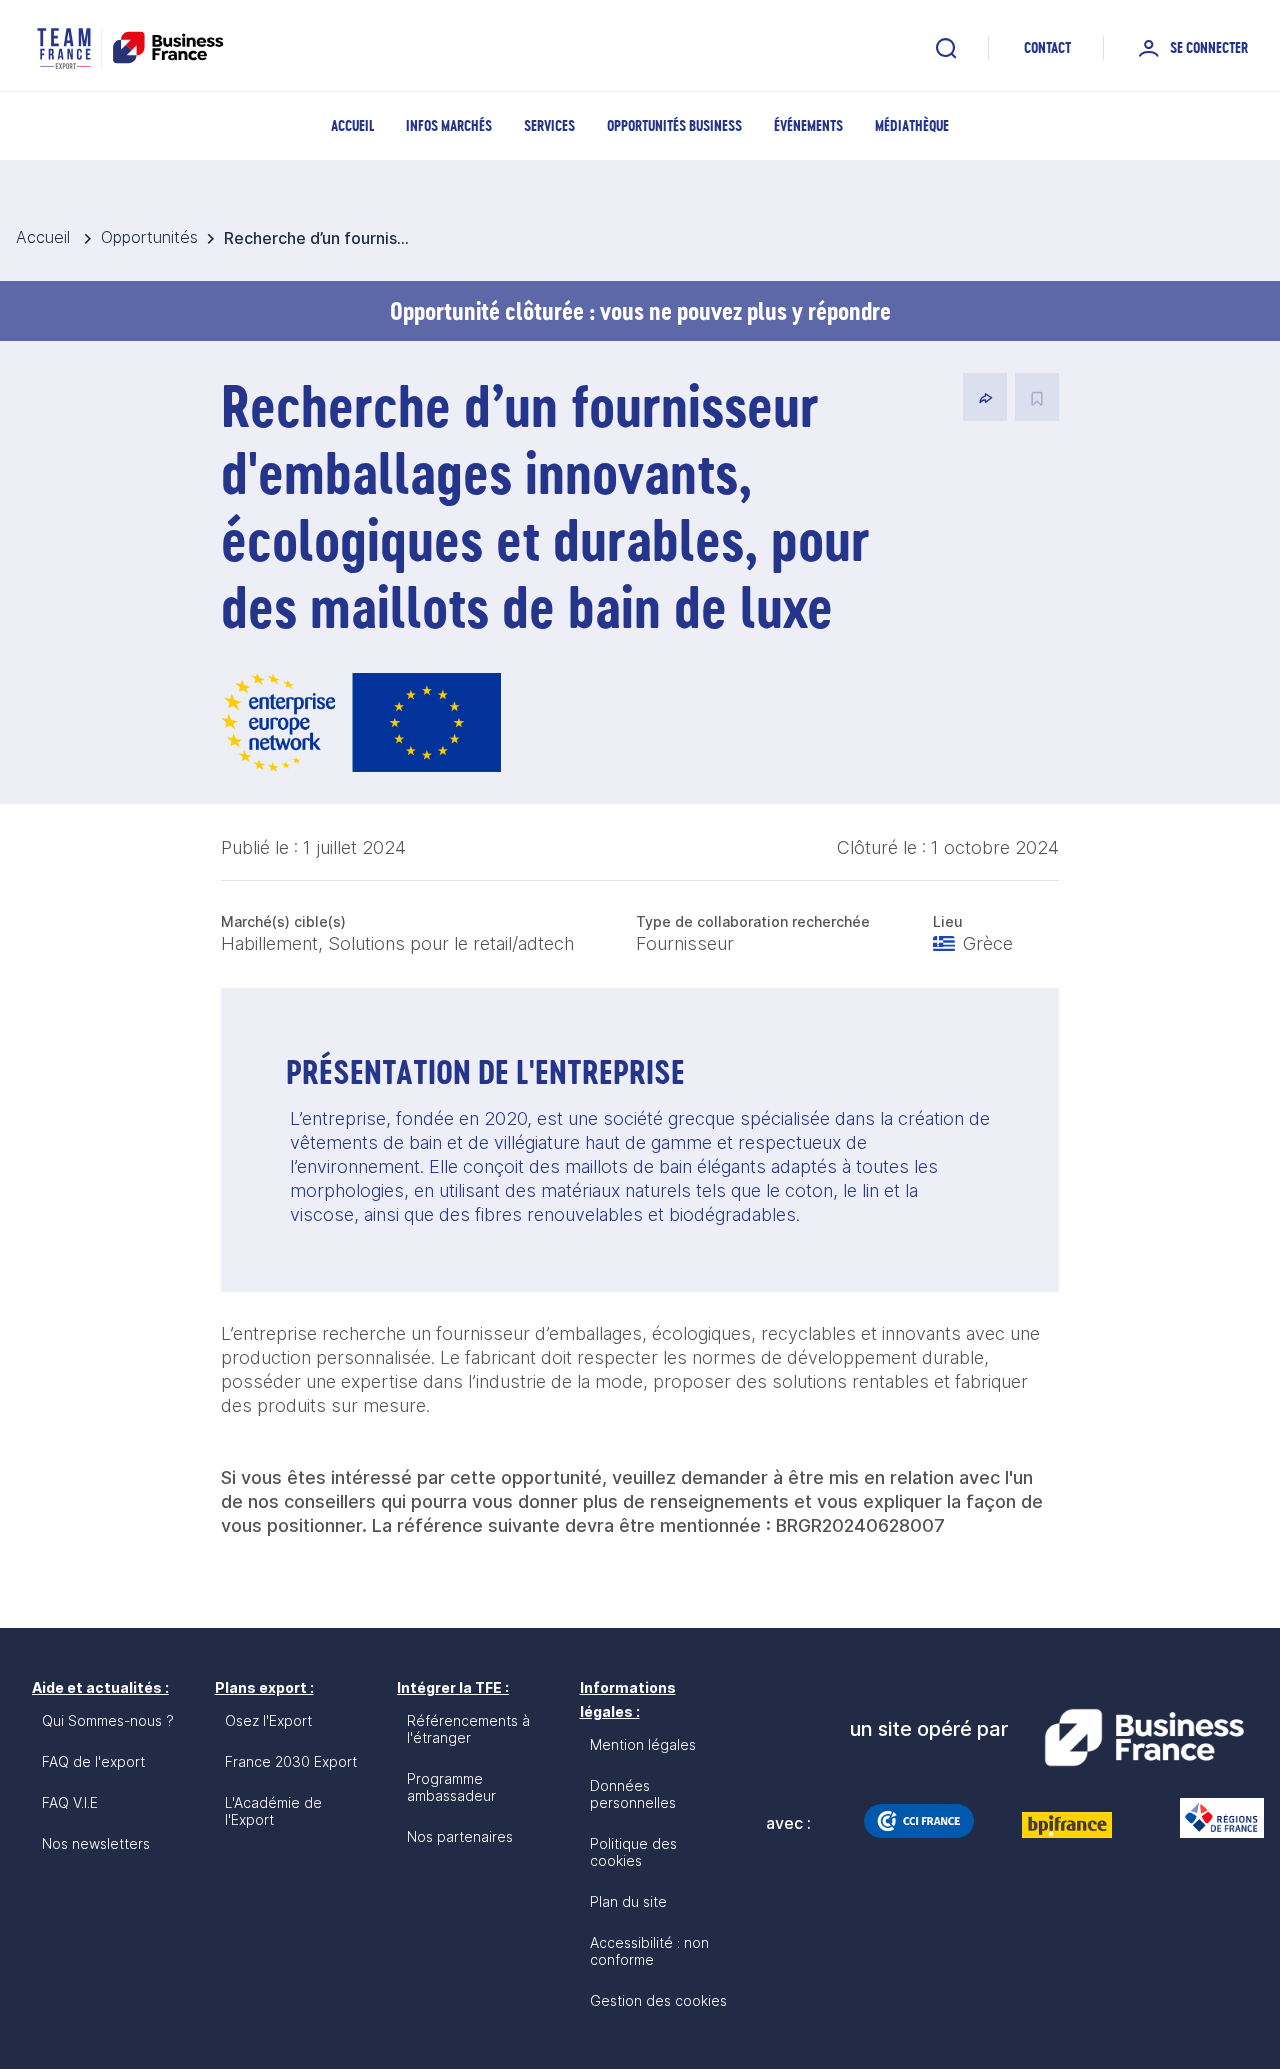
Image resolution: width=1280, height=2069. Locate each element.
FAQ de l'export (93, 1761)
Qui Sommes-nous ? (108, 1720)
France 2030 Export (291, 1761)
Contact (1047, 47)
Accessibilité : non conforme (649, 1951)
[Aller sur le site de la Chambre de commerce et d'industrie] (919, 1821)
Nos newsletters (96, 1843)
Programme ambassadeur (451, 1787)
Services (549, 125)
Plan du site (628, 1901)
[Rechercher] (946, 48)
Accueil (352, 125)
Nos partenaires (460, 1836)
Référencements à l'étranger (468, 1729)
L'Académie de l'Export (273, 1811)
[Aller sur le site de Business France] (1144, 1738)
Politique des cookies (633, 1852)
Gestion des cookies (658, 2000)
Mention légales (643, 1744)
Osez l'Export (268, 1720)
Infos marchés (449, 125)
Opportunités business (674, 125)
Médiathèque (912, 125)
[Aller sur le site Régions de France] (1212, 1818)
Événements (808, 125)
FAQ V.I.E (70, 1802)
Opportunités (149, 237)
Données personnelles (633, 1794)
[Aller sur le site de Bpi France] (1067, 1825)
